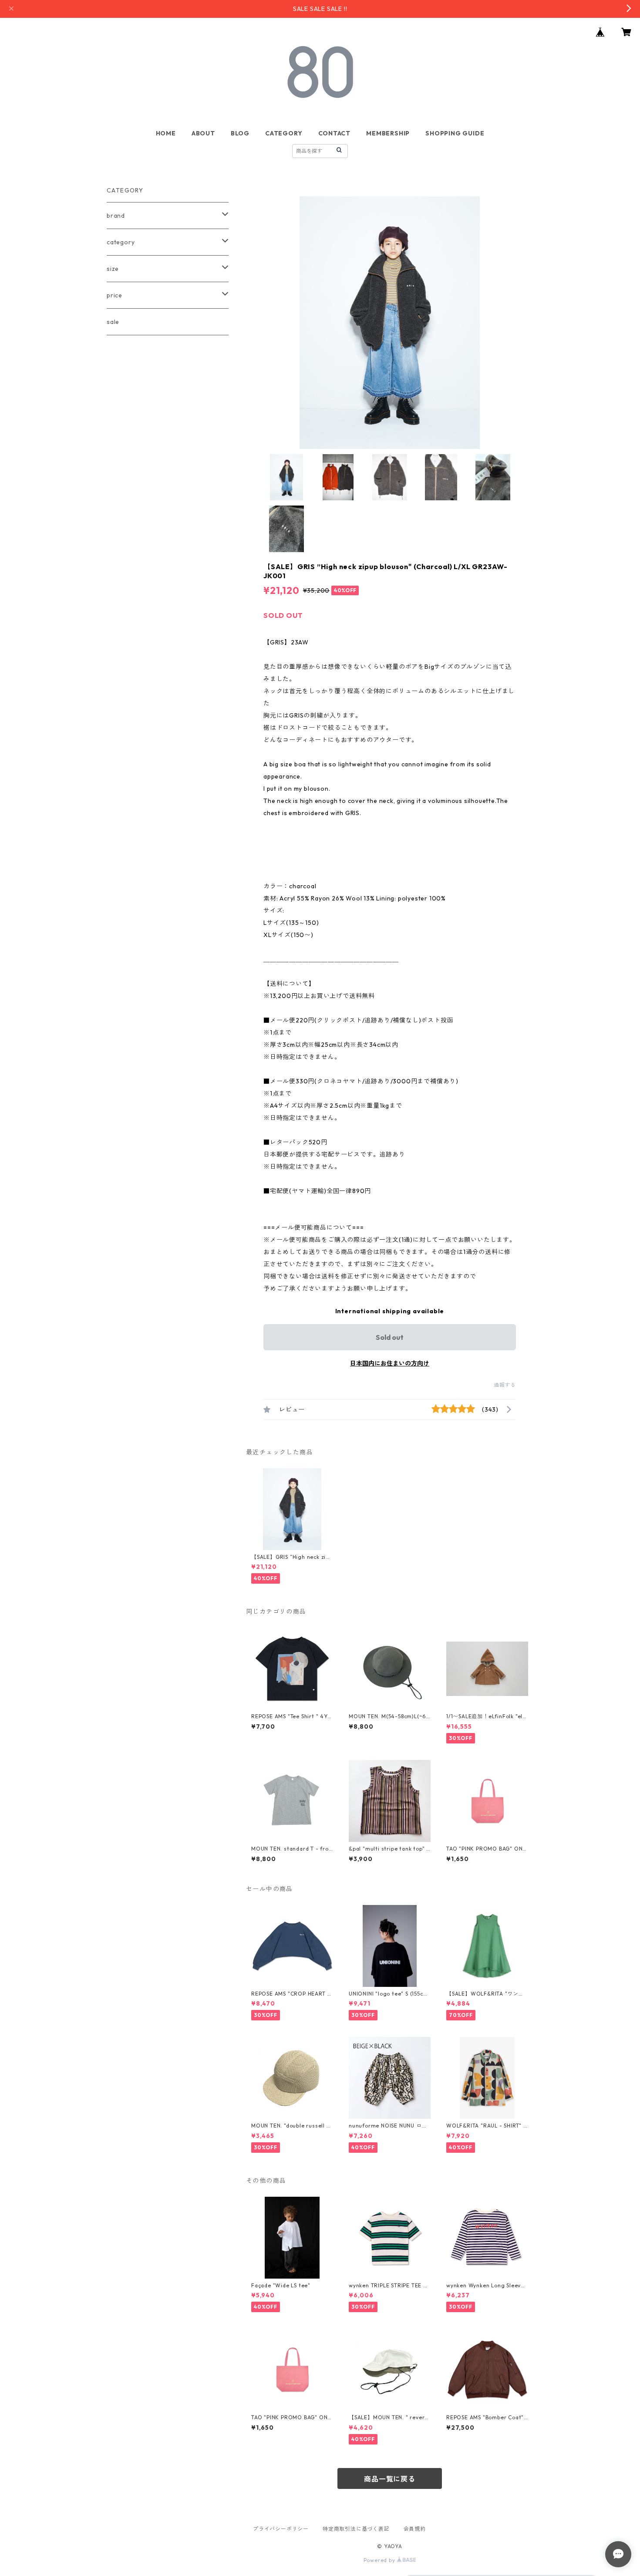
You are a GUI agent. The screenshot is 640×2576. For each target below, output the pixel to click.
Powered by (380, 2560)
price (115, 295)
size (113, 269)
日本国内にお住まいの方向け (390, 1363)
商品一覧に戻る (390, 2479)
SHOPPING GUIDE (455, 133)
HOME (166, 133)
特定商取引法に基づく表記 (356, 2529)
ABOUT (203, 133)
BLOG (240, 133)
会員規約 (415, 2529)
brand (116, 216)
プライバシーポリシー (281, 2529)
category (121, 242)
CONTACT (335, 133)
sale (113, 322)
